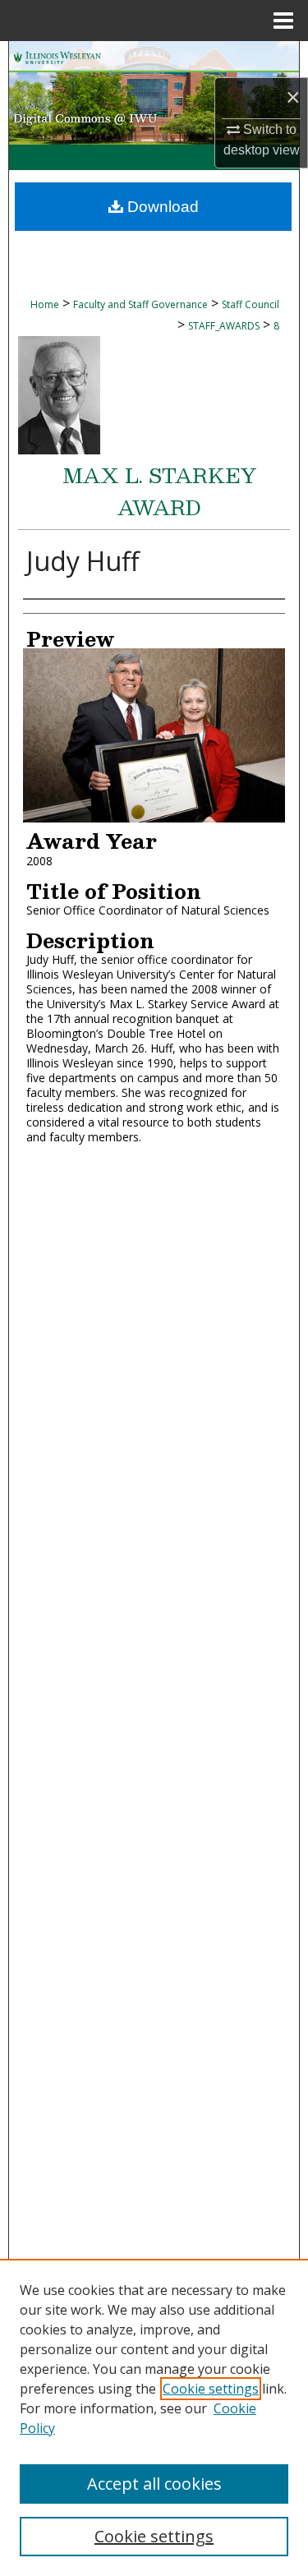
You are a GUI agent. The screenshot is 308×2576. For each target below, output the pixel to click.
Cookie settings (211, 2389)
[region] (154, 2417)
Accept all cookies (154, 2484)
